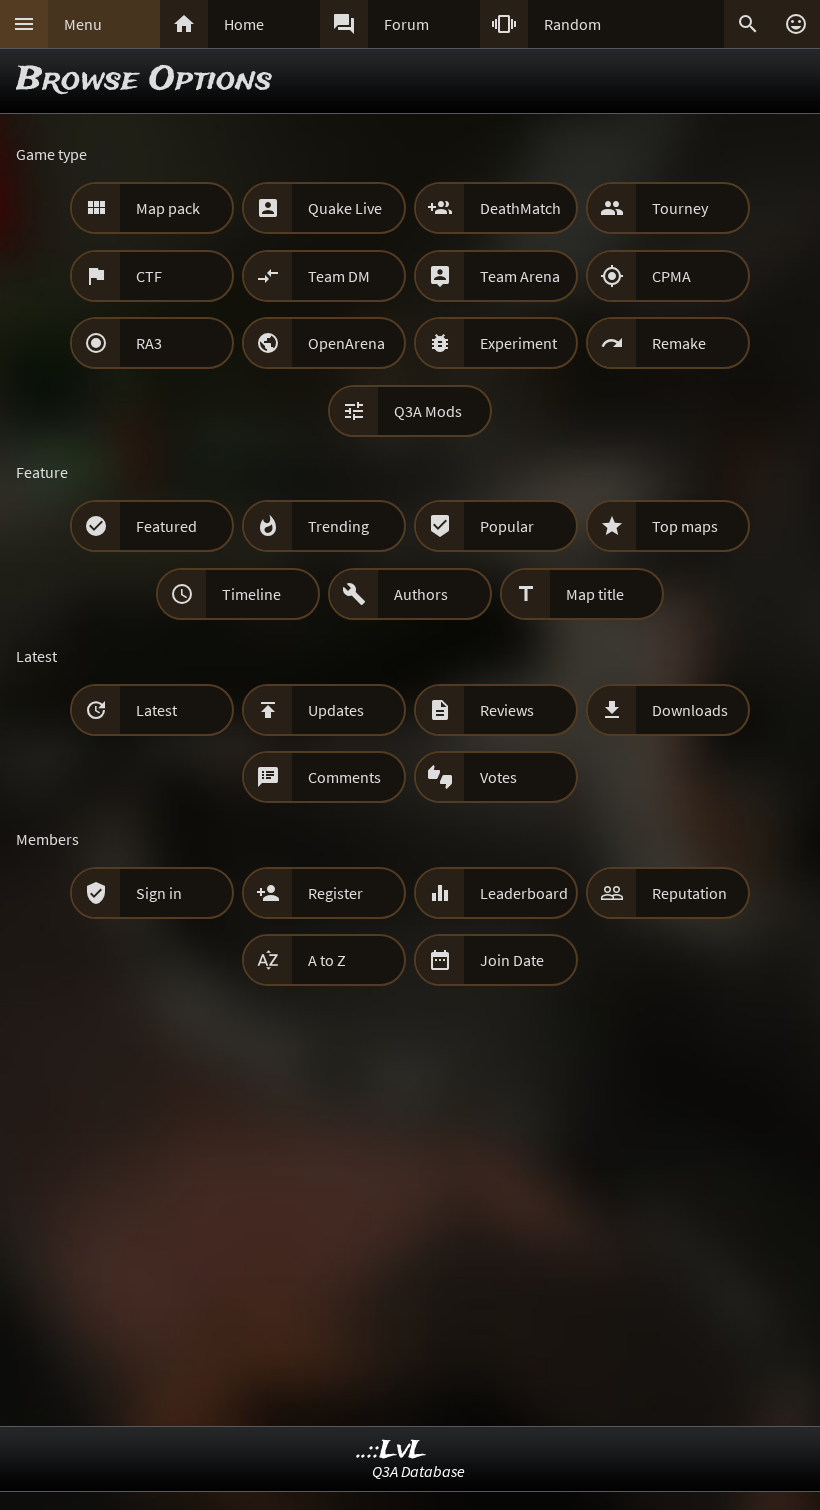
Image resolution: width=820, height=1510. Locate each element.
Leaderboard (524, 893)
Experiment (518, 343)
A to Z (327, 960)
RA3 (149, 343)
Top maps (685, 526)
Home (244, 24)
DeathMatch (520, 208)
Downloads (690, 710)
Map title (595, 594)
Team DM (339, 276)
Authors (421, 594)
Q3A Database (418, 1471)
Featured (166, 526)
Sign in (159, 893)
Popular (507, 526)
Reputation (689, 893)
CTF (149, 276)
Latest (156, 710)
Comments (344, 777)
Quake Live (345, 208)
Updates (336, 710)
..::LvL (391, 1450)
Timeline (251, 594)
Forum (406, 24)
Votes (498, 777)
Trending (338, 526)
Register (335, 893)
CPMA (671, 276)
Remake (679, 343)
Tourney (680, 208)
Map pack (168, 208)
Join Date (512, 960)
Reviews (507, 710)
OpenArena (346, 343)
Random (572, 24)
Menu (83, 24)
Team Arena (520, 276)
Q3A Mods (428, 411)
